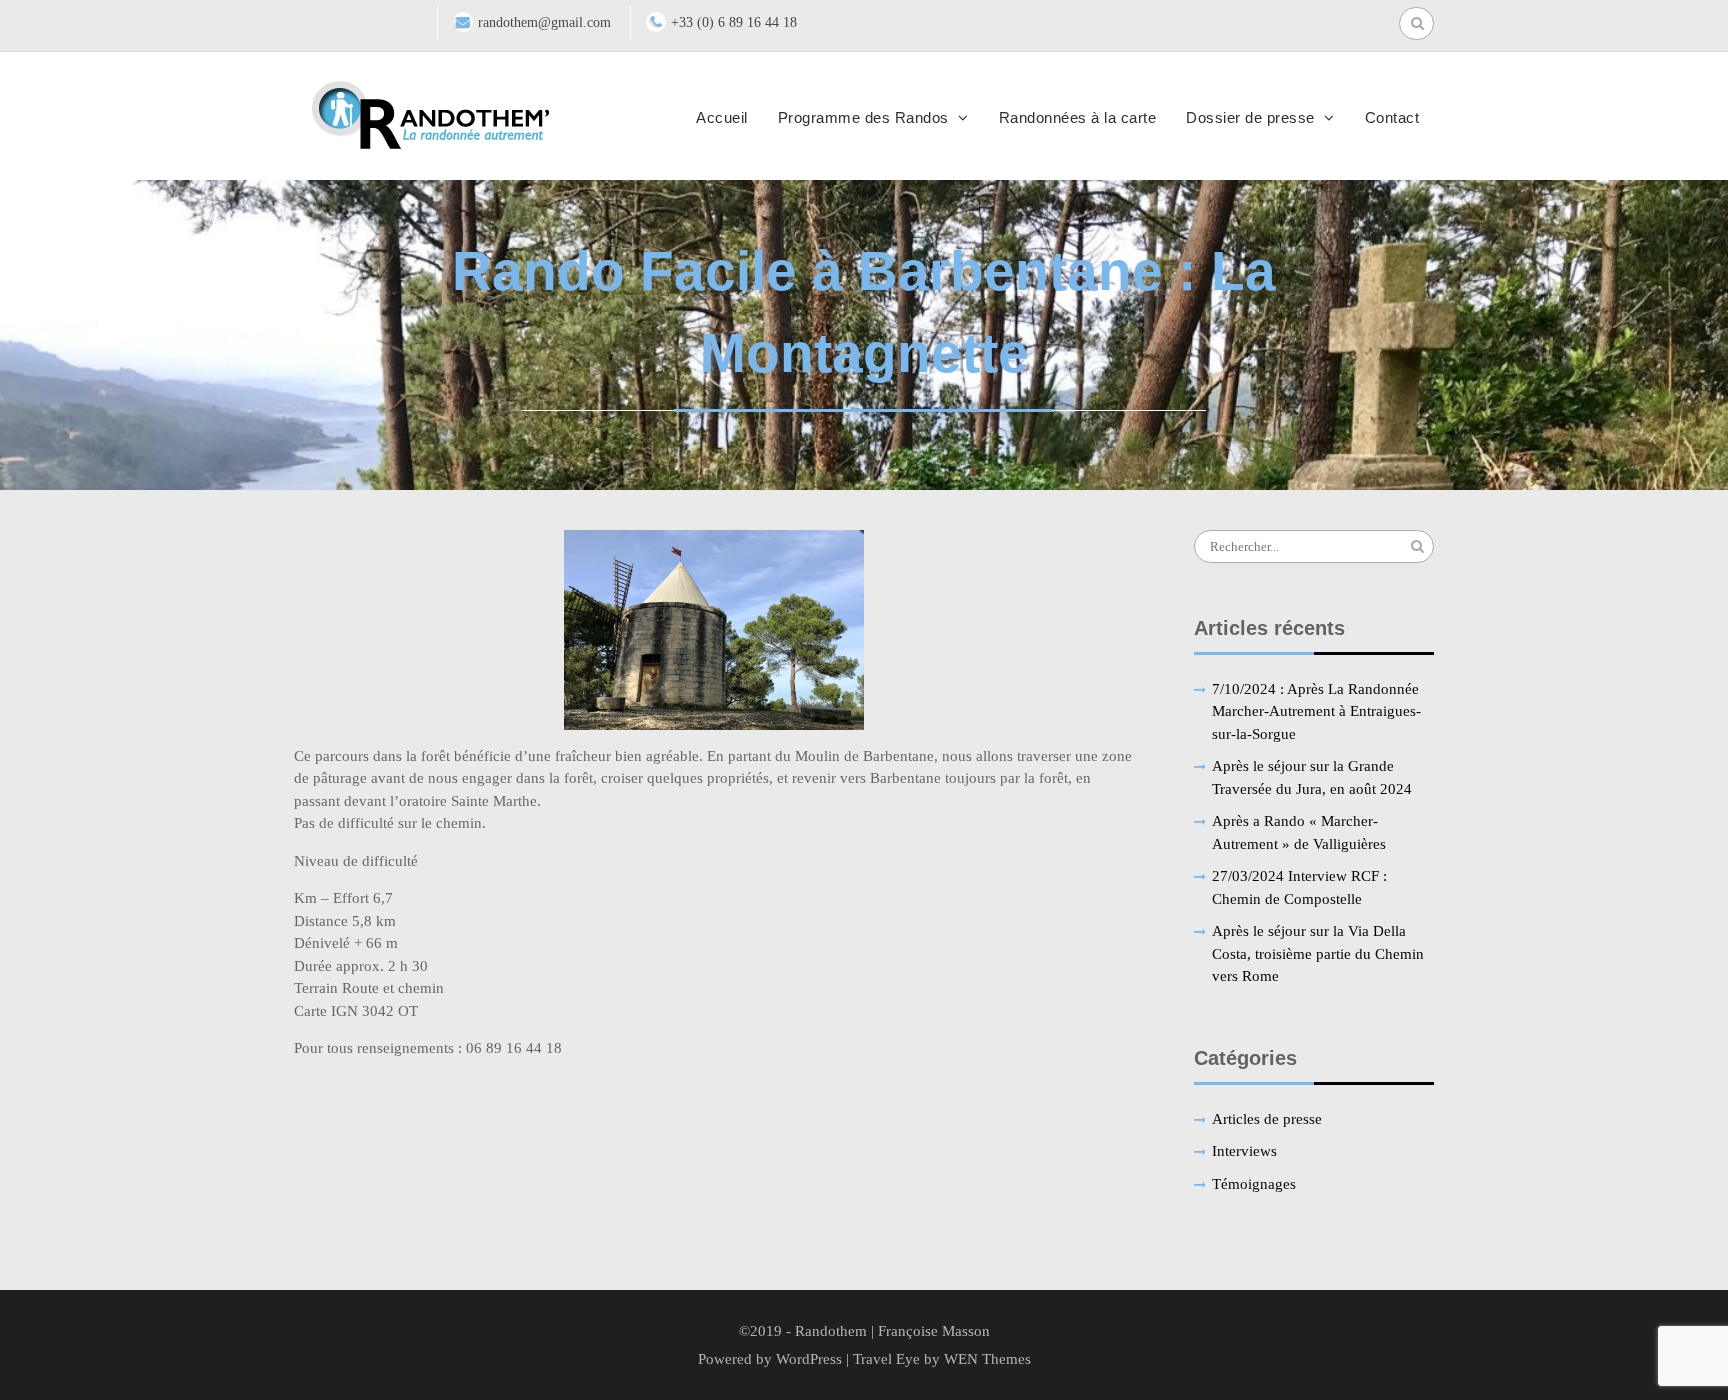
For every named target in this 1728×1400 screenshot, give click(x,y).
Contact (1392, 117)
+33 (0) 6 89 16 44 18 (734, 22)
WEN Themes (987, 1359)
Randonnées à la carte (1078, 117)
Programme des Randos (863, 117)
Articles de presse (1267, 1119)
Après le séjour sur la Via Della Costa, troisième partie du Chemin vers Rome (1318, 953)
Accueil (722, 117)
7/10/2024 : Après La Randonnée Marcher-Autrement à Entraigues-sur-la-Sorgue (1316, 711)
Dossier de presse (1250, 117)
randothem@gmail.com (544, 22)
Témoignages (1254, 1184)
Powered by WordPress (770, 1359)
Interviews (1244, 1151)
